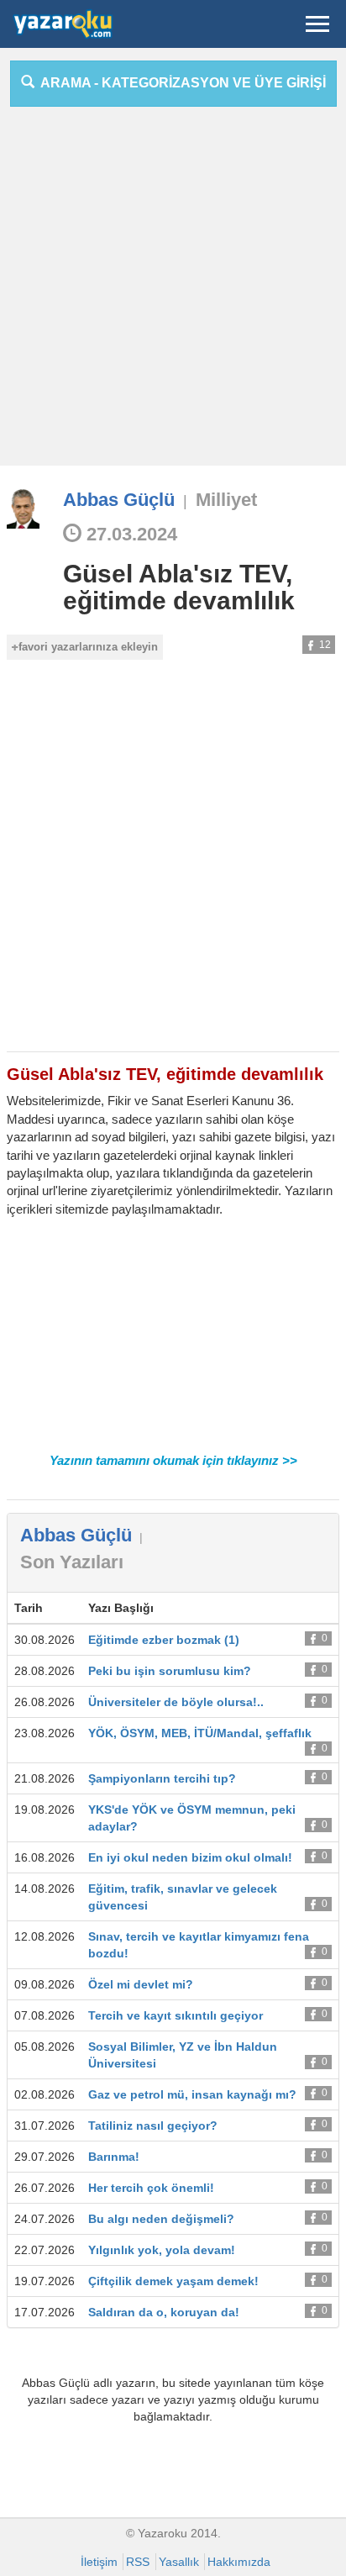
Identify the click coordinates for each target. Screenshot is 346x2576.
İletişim (99, 2562)
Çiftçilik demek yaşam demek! (173, 2281)
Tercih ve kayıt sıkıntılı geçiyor (176, 2015)
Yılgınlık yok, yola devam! (162, 2250)
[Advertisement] (173, 292)
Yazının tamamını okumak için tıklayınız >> (173, 1460)
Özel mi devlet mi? (141, 1984)
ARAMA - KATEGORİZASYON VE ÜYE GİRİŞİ (180, 83)
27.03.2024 (129, 534)
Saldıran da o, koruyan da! (164, 2312)
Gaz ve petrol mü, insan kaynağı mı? (192, 2094)
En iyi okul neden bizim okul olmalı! (190, 1857)
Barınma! (114, 2157)
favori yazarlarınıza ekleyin (88, 647)
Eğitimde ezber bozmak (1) (164, 1640)
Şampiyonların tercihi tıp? (162, 1778)
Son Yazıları (72, 1562)
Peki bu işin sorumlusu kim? (170, 1671)
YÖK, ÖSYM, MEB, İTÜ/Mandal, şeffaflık (200, 1733)
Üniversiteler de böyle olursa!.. (176, 1702)
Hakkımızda (239, 2562)
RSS (138, 2562)
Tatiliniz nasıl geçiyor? (153, 2126)
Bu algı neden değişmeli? (161, 2219)
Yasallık (179, 2562)
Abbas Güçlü (119, 500)
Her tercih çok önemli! (151, 2188)
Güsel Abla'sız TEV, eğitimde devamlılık (179, 587)
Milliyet (226, 500)
